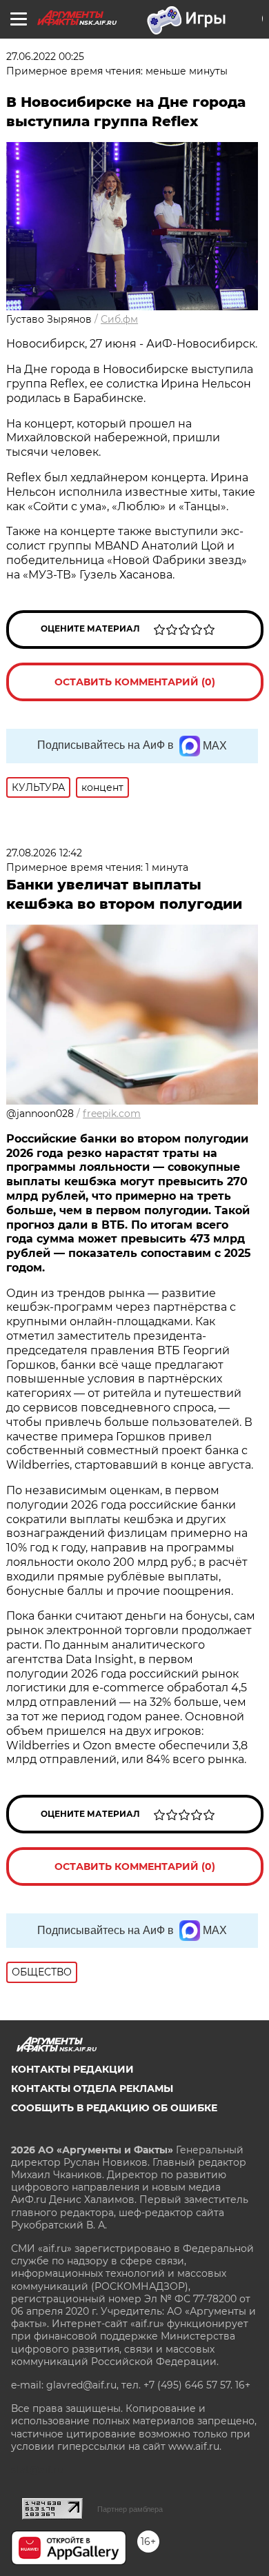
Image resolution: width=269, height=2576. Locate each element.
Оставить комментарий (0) (135, 682)
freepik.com (112, 1114)
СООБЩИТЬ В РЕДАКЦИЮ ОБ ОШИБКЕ (114, 2108)
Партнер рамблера (130, 2509)
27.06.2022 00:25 (45, 57)
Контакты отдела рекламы (92, 2089)
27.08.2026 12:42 (44, 853)
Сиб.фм (119, 319)
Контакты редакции (72, 2069)
